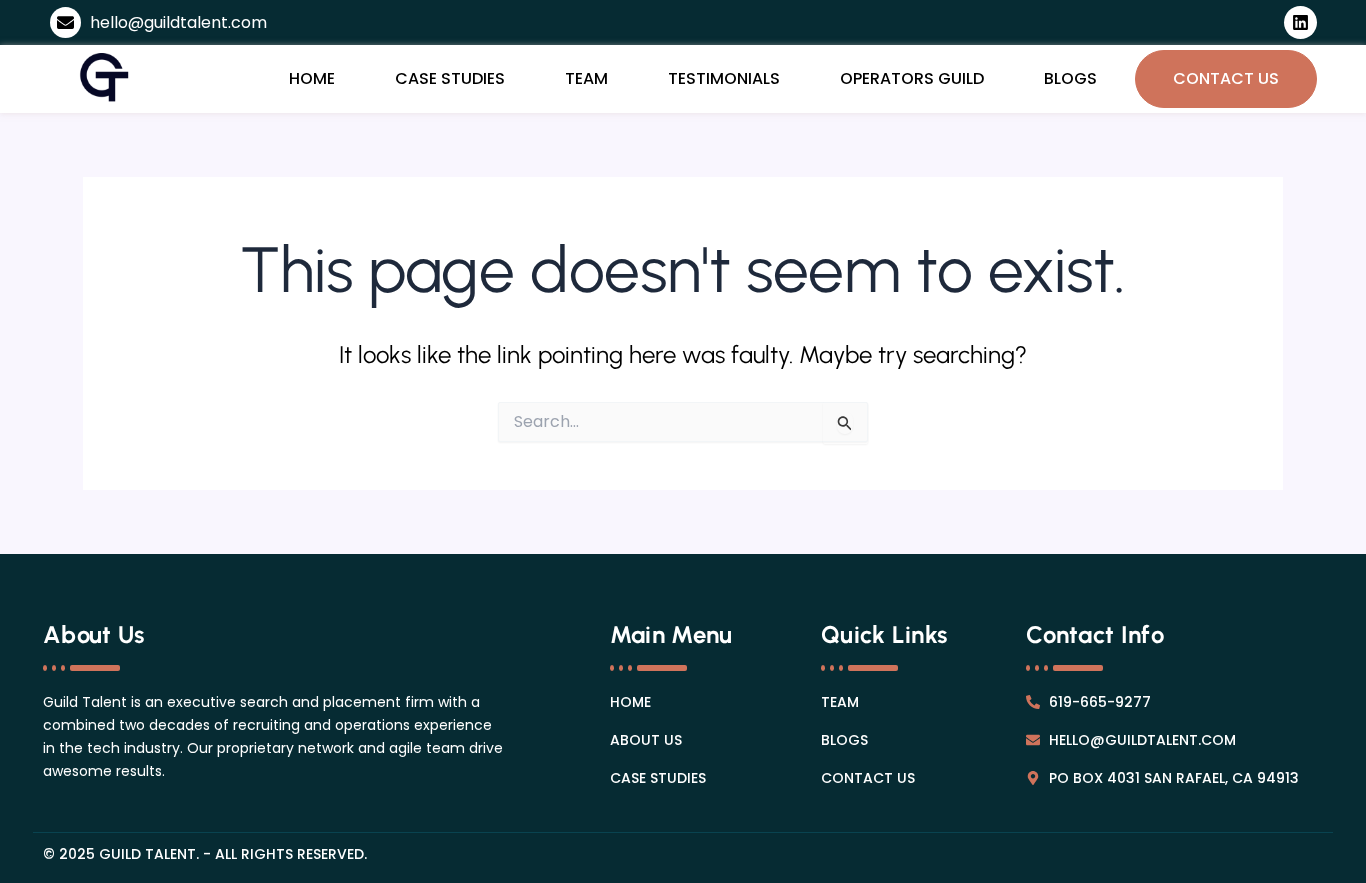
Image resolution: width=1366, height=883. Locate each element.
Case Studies (450, 78)
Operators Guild (912, 78)
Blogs (1070, 78)
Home (312, 78)
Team (586, 78)
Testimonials (724, 78)
